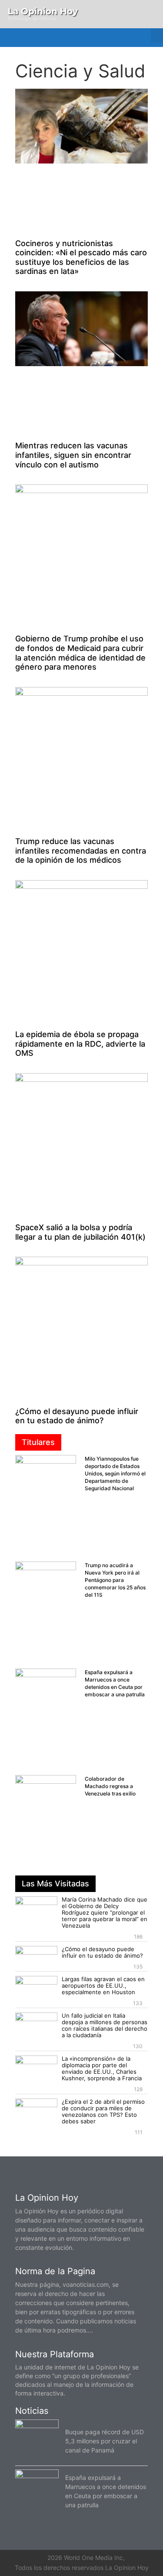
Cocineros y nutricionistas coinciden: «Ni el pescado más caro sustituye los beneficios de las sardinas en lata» (81, 257)
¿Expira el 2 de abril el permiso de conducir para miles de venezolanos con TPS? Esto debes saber (103, 2111)
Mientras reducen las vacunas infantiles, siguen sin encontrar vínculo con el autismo (73, 455)
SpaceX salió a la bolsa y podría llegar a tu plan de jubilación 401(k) (80, 1232)
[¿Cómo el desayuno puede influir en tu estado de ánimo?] (36, 1958)
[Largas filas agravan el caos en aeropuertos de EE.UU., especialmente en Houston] (36, 1988)
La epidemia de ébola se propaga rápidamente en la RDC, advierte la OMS (80, 1044)
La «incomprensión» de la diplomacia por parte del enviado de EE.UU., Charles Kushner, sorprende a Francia (102, 2068)
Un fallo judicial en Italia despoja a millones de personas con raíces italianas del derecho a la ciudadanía (105, 2025)
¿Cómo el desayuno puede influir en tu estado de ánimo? (77, 1416)
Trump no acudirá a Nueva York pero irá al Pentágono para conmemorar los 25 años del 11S (115, 1580)
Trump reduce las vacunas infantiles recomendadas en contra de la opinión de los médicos (81, 851)
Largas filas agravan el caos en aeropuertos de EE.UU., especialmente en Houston (103, 1985)
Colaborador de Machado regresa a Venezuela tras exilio (110, 1786)
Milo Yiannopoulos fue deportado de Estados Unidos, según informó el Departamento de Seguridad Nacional (115, 1473)
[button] (157, 35)
